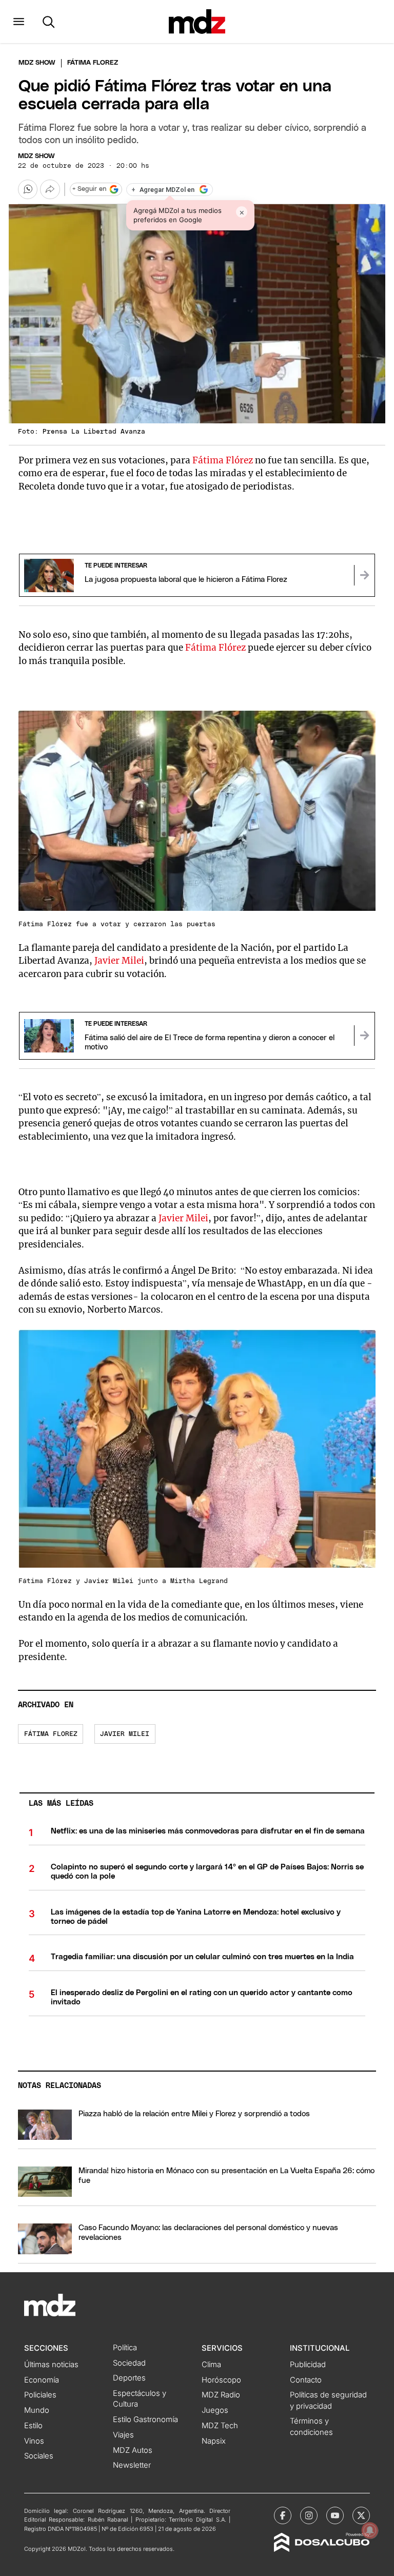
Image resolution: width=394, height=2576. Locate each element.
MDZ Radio (221, 2395)
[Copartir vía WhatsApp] (28, 189)
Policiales (40, 2395)
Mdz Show (37, 63)
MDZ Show (36, 156)
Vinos (34, 2441)
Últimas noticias (51, 2365)
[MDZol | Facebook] (283, 2515)
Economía (42, 2380)
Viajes (123, 2435)
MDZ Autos (133, 2450)
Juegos (215, 2410)
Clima (211, 2365)
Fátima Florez (51, 1734)
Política (125, 2348)
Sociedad (129, 2363)
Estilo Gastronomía (145, 2419)
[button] (19, 22)
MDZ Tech (220, 2426)
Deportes (129, 2378)
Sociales (39, 2456)
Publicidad (308, 2365)
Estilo (33, 2426)
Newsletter (132, 2465)
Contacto (306, 2380)
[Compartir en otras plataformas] (50, 189)
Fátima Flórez (223, 460)
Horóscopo (221, 2380)
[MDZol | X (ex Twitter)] (361, 2515)
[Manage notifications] (370, 2530)
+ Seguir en (89, 189)
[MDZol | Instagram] (309, 2515)
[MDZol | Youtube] (335, 2515)
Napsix (214, 2441)
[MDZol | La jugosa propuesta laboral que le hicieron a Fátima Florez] (364, 575)
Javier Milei (119, 961)
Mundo (37, 2410)
